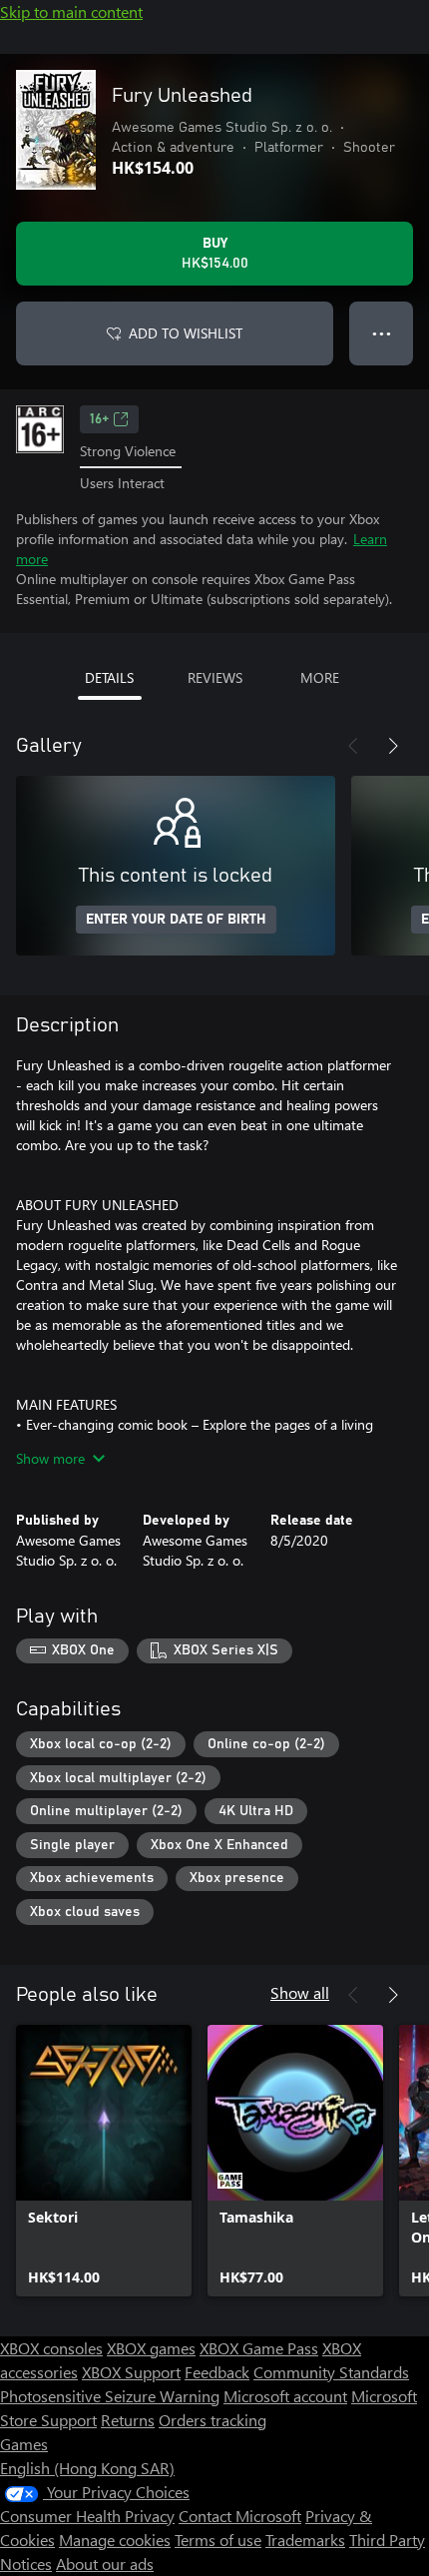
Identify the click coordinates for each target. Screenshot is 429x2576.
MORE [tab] (320, 677)
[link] (104, 2161)
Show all (300, 1992)
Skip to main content (71, 11)
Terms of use (218, 2540)
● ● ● (382, 333)
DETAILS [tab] (109, 677)
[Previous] (353, 746)
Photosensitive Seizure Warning (110, 2396)
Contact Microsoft (240, 2516)
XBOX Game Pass (259, 2348)
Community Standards (331, 2372)
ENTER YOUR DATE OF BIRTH (176, 920)
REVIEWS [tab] (215, 677)
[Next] (393, 746)
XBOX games (151, 2348)
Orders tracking (213, 2420)
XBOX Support (131, 2372)
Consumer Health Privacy (87, 2516)
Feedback (217, 2372)
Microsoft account (285, 2396)
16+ (99, 419)
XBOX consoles (51, 2348)
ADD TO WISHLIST (186, 333)
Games (24, 2444)
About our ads (105, 2564)
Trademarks (305, 2540)
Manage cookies (115, 2540)
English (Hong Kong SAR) (87, 2468)
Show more (50, 1458)
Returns (128, 2420)
